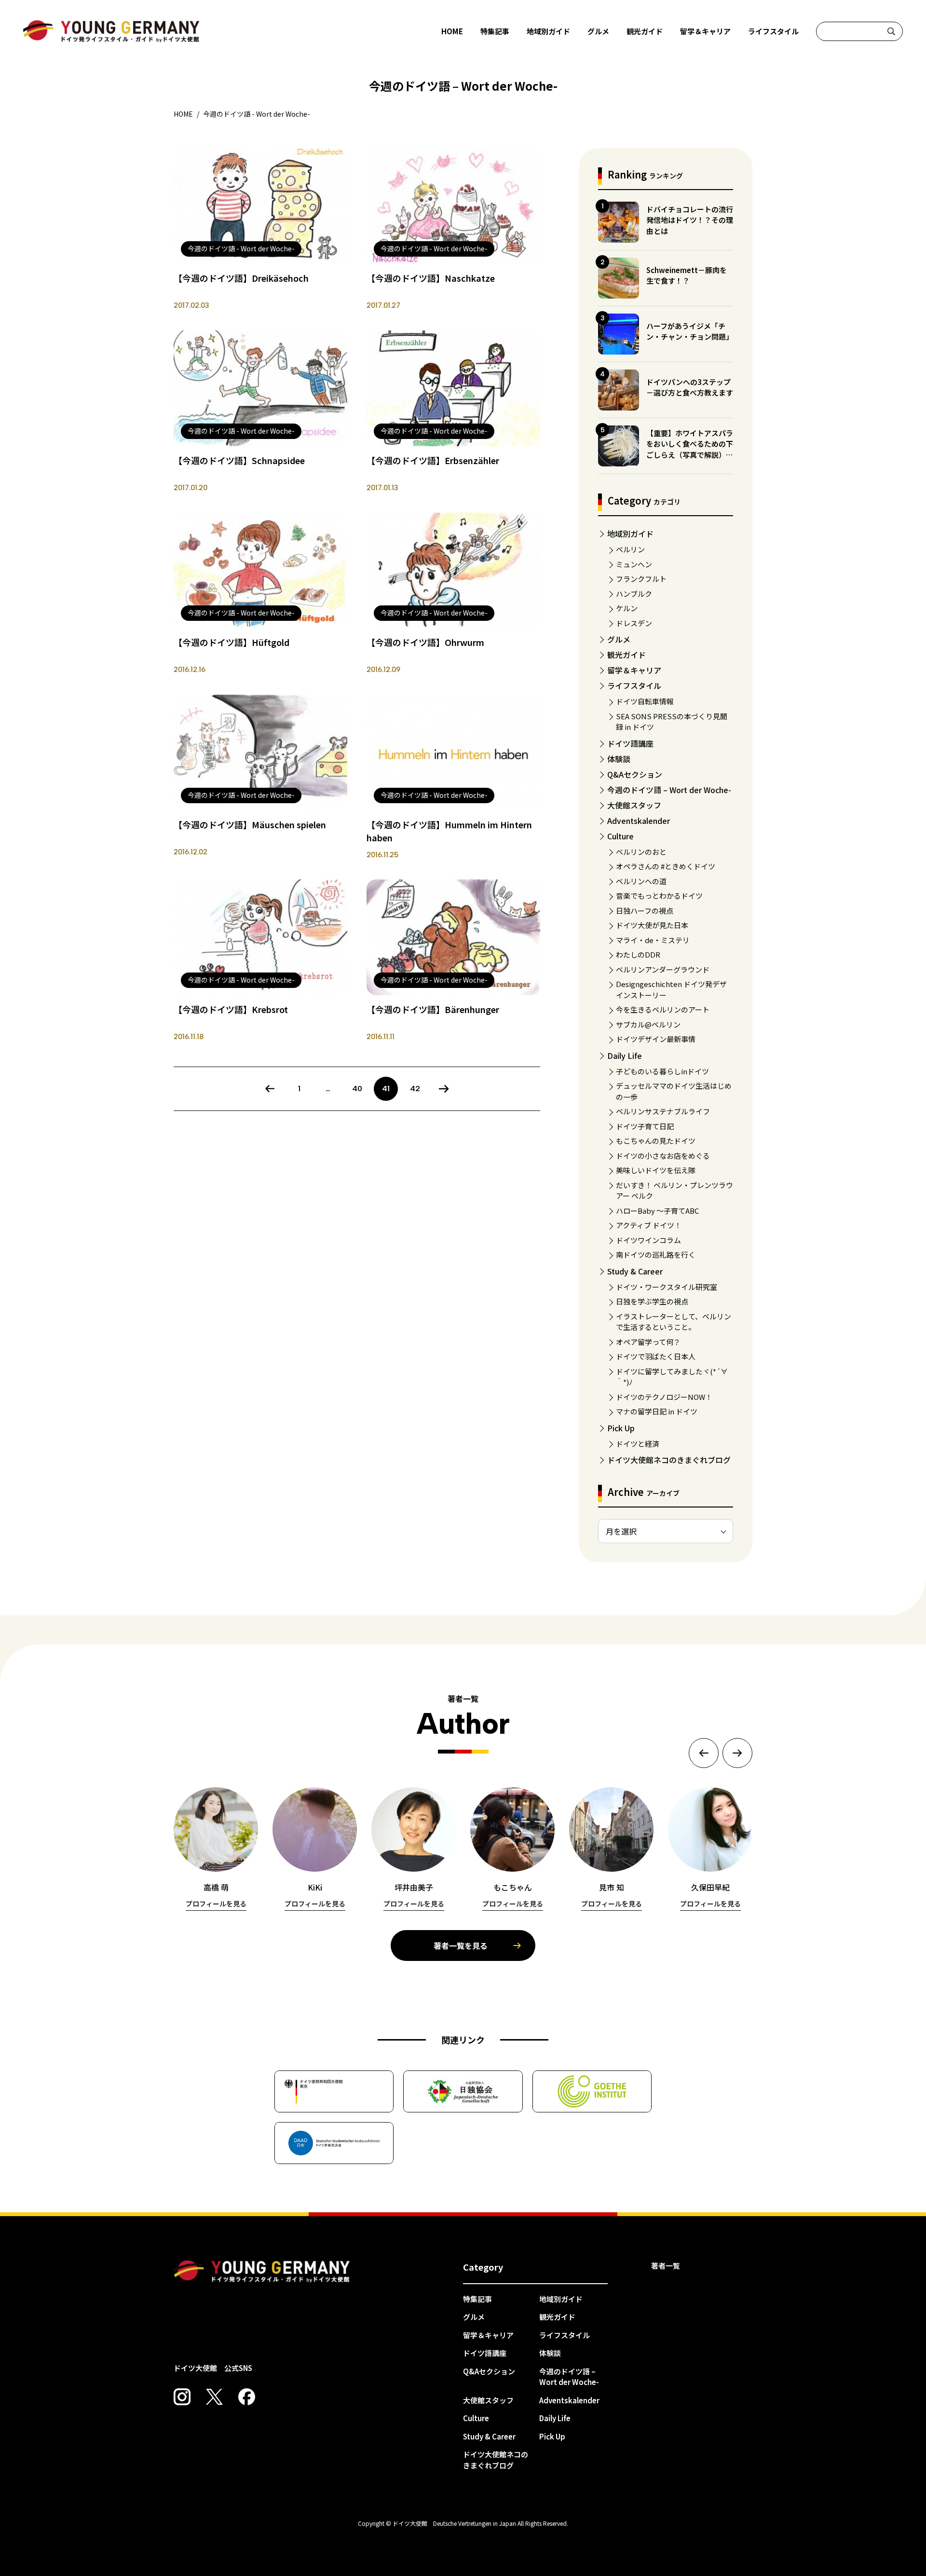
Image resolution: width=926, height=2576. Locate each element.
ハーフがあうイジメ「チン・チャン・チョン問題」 (690, 331)
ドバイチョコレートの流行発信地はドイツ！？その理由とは (690, 220)
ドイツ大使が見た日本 (652, 925)
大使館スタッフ (634, 805)
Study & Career (635, 1271)
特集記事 (495, 31)
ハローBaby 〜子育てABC (657, 1211)
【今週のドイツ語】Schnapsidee (239, 460)
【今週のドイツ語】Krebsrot (231, 1009)
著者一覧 (666, 2266)
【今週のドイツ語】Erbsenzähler (433, 460)
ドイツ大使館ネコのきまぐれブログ (669, 1460)
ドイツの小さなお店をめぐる (663, 1156)
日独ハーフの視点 (645, 911)
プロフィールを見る (216, 1904)
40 (357, 1089)
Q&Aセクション (635, 774)
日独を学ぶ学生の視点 (652, 1301)
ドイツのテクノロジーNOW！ (664, 1397)
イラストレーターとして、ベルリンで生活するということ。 (674, 1322)
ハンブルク (634, 594)
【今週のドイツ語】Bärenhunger (433, 1009)
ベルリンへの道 (641, 881)
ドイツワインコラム (648, 1240)
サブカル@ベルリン (648, 1024)
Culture (620, 836)
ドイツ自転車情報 (645, 701)
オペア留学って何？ (648, 1342)
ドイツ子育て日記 (645, 1126)
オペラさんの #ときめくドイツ (666, 866)
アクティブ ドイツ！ (649, 1225)
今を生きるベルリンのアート (663, 1009)
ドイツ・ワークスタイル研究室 (667, 1287)
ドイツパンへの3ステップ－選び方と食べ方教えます (690, 387)
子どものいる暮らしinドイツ (662, 1071)
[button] (704, 1753)
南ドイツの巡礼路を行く (656, 1254)
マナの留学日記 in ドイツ (657, 1411)
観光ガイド (645, 31)
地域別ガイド (548, 31)
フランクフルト (641, 579)
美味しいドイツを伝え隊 (656, 1170)
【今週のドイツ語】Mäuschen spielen (250, 824)
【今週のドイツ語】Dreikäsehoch (241, 278)
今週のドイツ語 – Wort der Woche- (669, 790)
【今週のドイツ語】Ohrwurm (425, 642)
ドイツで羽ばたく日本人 (656, 1356)
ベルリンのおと (641, 852)
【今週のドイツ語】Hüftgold (231, 642)
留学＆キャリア (705, 31)
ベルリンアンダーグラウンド (663, 969)
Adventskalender (639, 821)
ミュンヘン (634, 564)
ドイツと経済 (638, 1444)
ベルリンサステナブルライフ (663, 1111)
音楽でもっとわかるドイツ (659, 896)
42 (415, 1089)
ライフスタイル (773, 31)
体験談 (619, 759)
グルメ (598, 31)
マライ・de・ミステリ (653, 940)
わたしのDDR (638, 954)
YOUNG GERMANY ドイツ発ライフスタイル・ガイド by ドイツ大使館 (262, 2272)
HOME (452, 31)
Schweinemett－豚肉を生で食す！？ (687, 275)
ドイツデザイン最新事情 (656, 1039)
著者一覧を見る (461, 1946)
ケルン (627, 608)
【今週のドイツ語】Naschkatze (431, 278)
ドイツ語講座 (630, 743)
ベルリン (630, 549)
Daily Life (625, 1055)
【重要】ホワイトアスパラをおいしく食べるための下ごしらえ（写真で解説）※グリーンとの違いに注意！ (690, 449)
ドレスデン (634, 623)
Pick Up (621, 1428)
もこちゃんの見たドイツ (656, 1141)
